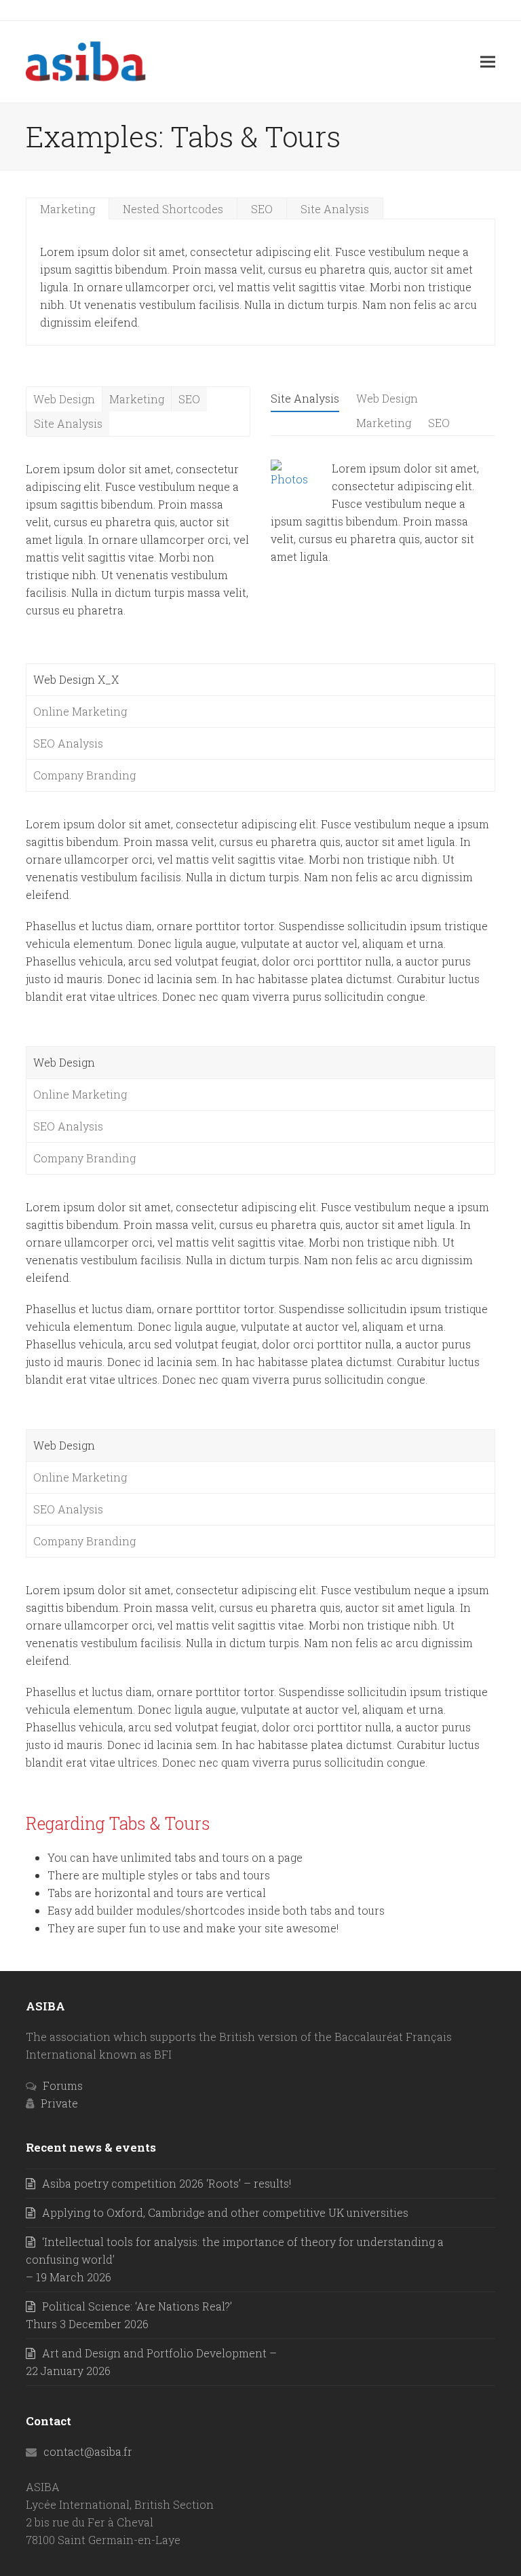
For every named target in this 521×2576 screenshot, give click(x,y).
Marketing (67, 209)
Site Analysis (335, 209)
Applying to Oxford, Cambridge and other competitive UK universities (225, 2212)
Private (59, 2103)
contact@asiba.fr (88, 2451)
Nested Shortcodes (173, 209)
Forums (63, 2085)
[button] (488, 61)
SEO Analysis (68, 743)
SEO (262, 209)
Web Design (64, 399)
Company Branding (84, 775)
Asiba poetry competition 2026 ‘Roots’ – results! (167, 2183)
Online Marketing (80, 711)
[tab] (68, 208)
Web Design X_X (76, 679)
